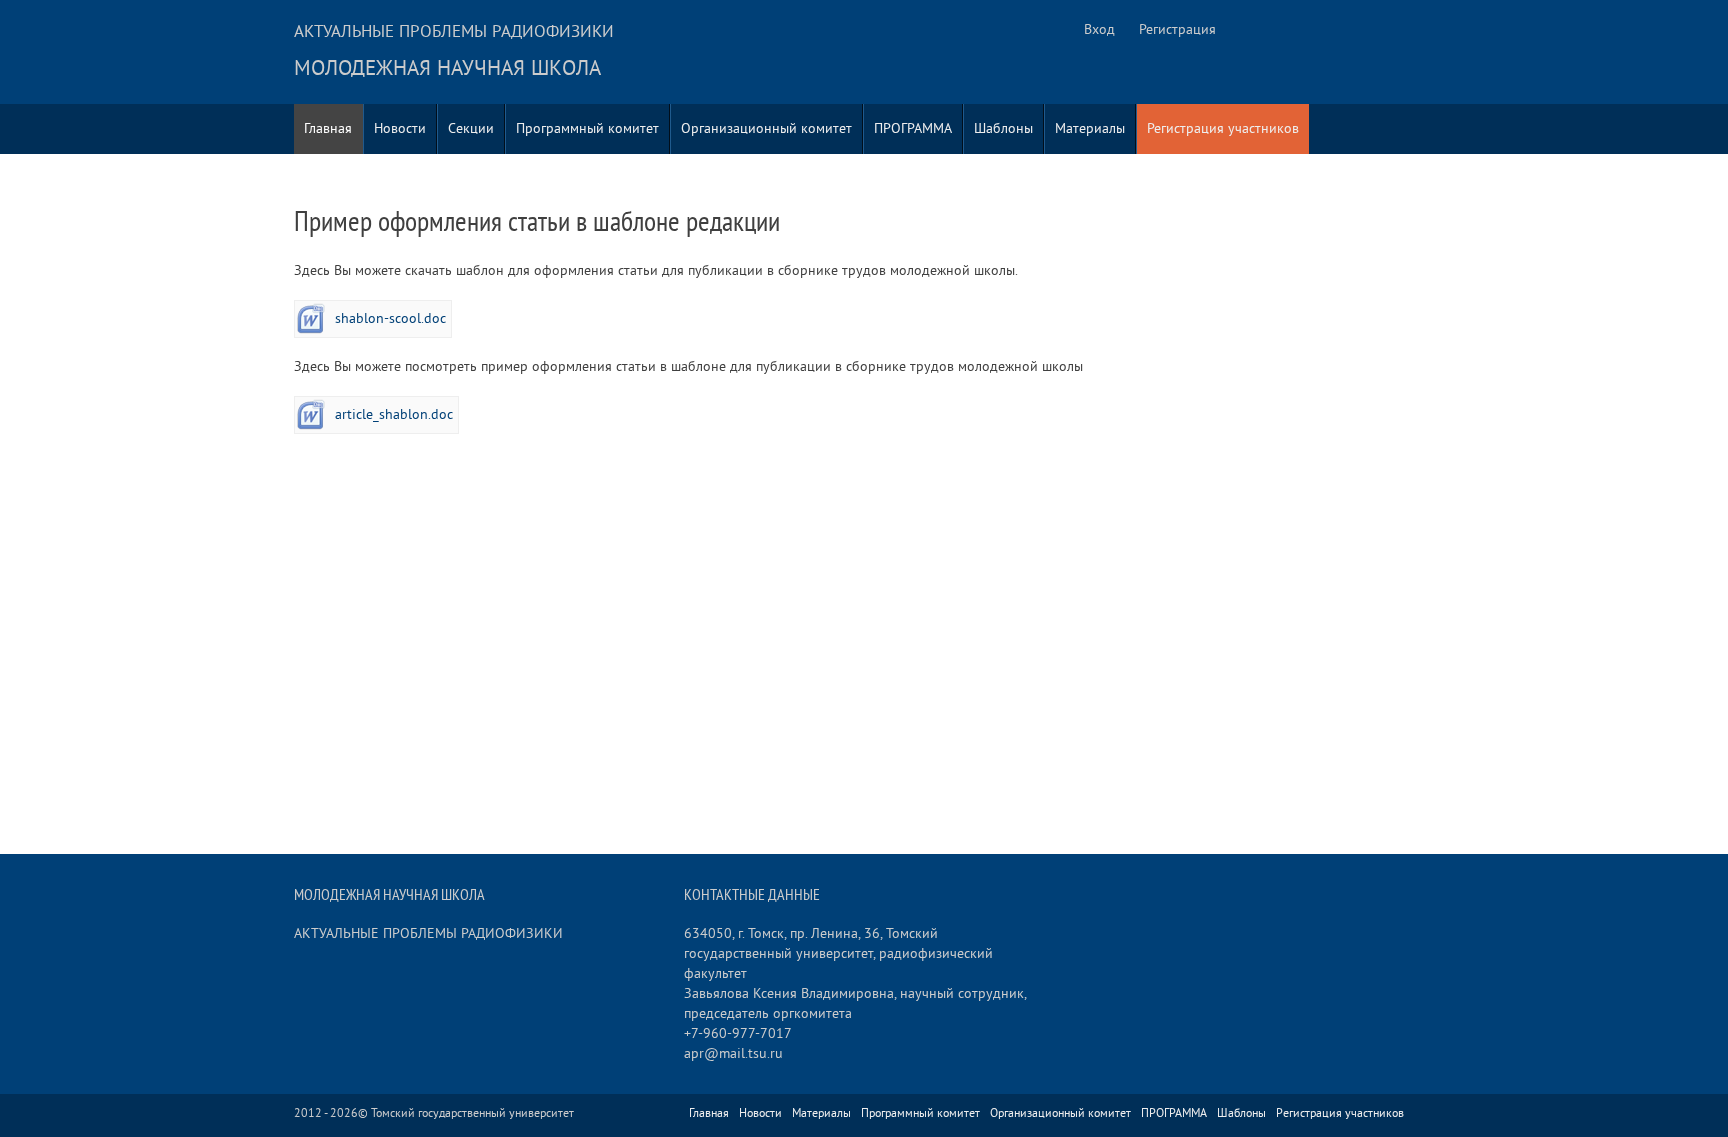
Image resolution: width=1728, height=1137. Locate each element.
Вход (1099, 29)
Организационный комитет (766, 128)
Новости (400, 128)
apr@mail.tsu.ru (733, 1053)
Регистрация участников (1223, 128)
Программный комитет (587, 128)
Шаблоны (1003, 128)
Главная (328, 128)
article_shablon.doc (394, 414)
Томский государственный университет (472, 1113)
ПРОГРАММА (913, 128)
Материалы (1090, 128)
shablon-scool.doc (390, 318)
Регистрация (1177, 29)
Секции (471, 128)
